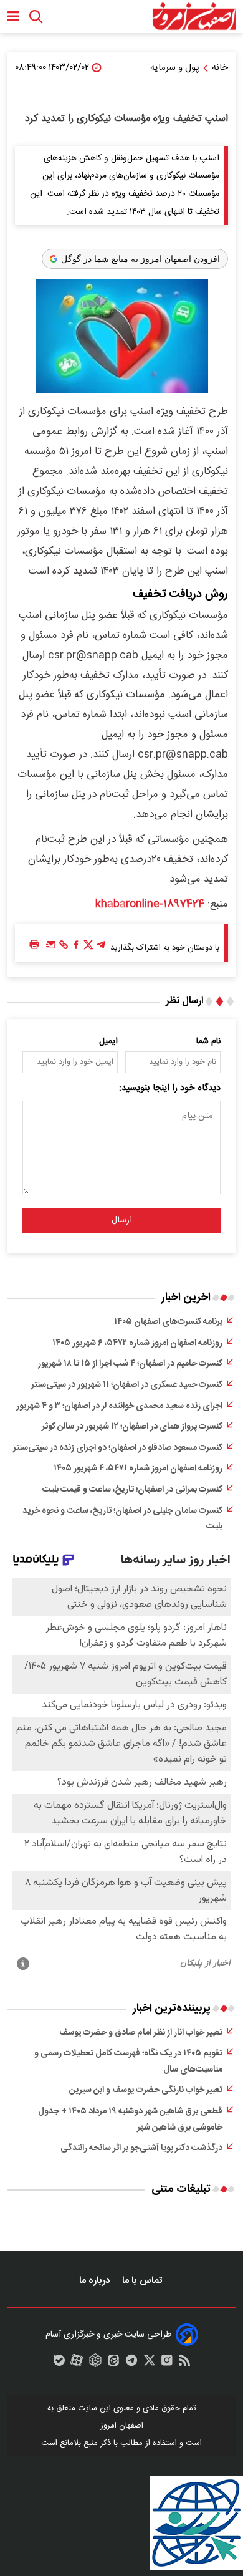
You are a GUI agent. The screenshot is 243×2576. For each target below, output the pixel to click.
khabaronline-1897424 (150, 904)
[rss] (184, 2363)
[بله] (59, 2363)
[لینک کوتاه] (64, 948)
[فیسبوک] (76, 948)
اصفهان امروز (122, 2426)
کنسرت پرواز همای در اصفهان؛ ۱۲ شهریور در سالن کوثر (132, 1427)
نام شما (208, 1041)
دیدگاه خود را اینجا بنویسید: (170, 1088)
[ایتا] (113, 2363)
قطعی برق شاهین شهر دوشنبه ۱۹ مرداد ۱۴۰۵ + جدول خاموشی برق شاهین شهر (130, 2120)
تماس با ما (143, 2281)
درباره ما (96, 2281)
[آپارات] (77, 2363)
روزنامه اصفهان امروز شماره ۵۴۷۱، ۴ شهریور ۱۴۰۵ (138, 1469)
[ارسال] (51, 948)
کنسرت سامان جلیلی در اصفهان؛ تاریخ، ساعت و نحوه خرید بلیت (122, 1519)
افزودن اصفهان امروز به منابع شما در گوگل (141, 259)
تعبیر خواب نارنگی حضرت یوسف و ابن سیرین (146, 2090)
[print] (34, 945)
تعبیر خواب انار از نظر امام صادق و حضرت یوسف (141, 2033)
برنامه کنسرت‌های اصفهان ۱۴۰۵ (168, 1322)
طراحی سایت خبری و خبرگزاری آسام (108, 2335)
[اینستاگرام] (167, 2363)
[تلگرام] (101, 948)
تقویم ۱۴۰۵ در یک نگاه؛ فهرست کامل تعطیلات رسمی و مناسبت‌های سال (128, 2062)
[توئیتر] (88, 948)
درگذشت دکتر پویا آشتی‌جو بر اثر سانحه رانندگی (141, 2148)
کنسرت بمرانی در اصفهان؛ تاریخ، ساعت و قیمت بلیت (132, 1490)
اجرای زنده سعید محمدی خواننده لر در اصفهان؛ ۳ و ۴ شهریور (119, 1406)
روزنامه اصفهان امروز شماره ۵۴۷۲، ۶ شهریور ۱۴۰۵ (137, 1343)
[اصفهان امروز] (194, 17)
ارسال (122, 1220)
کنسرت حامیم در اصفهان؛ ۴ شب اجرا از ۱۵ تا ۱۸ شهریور (130, 1364)
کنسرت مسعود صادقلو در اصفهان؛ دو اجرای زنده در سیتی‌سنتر (118, 1448)
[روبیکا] (95, 2363)
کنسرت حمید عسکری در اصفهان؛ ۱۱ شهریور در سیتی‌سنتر (127, 1385)
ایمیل (108, 1041)
